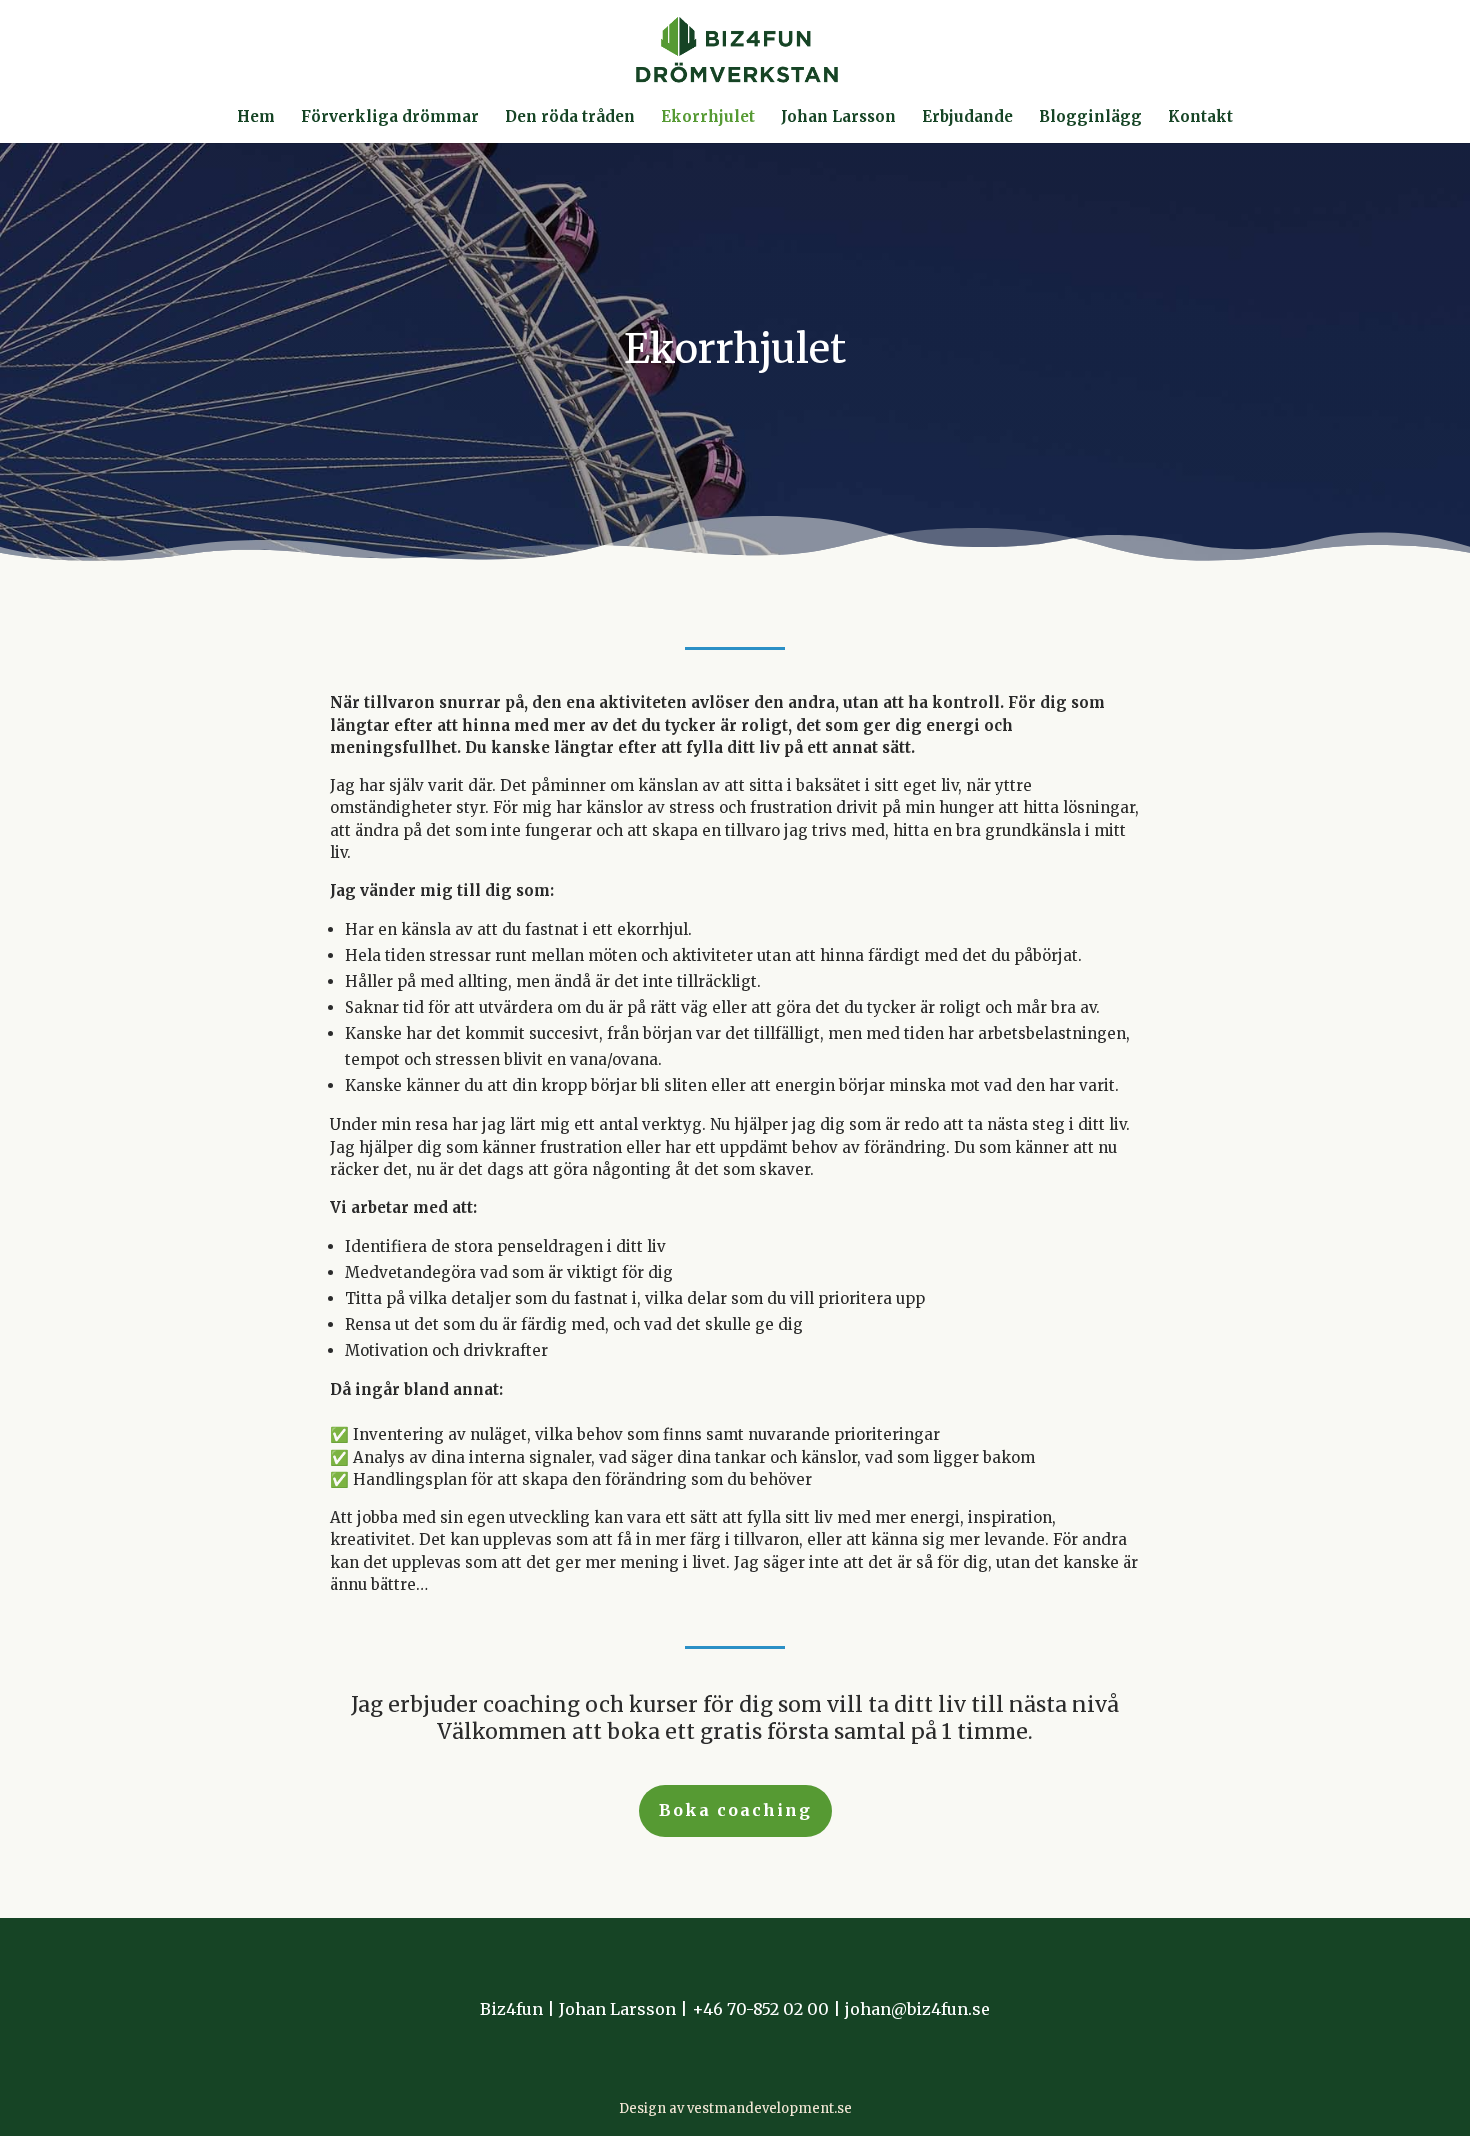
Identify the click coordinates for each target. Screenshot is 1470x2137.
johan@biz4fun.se (917, 2009)
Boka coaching (735, 1810)
